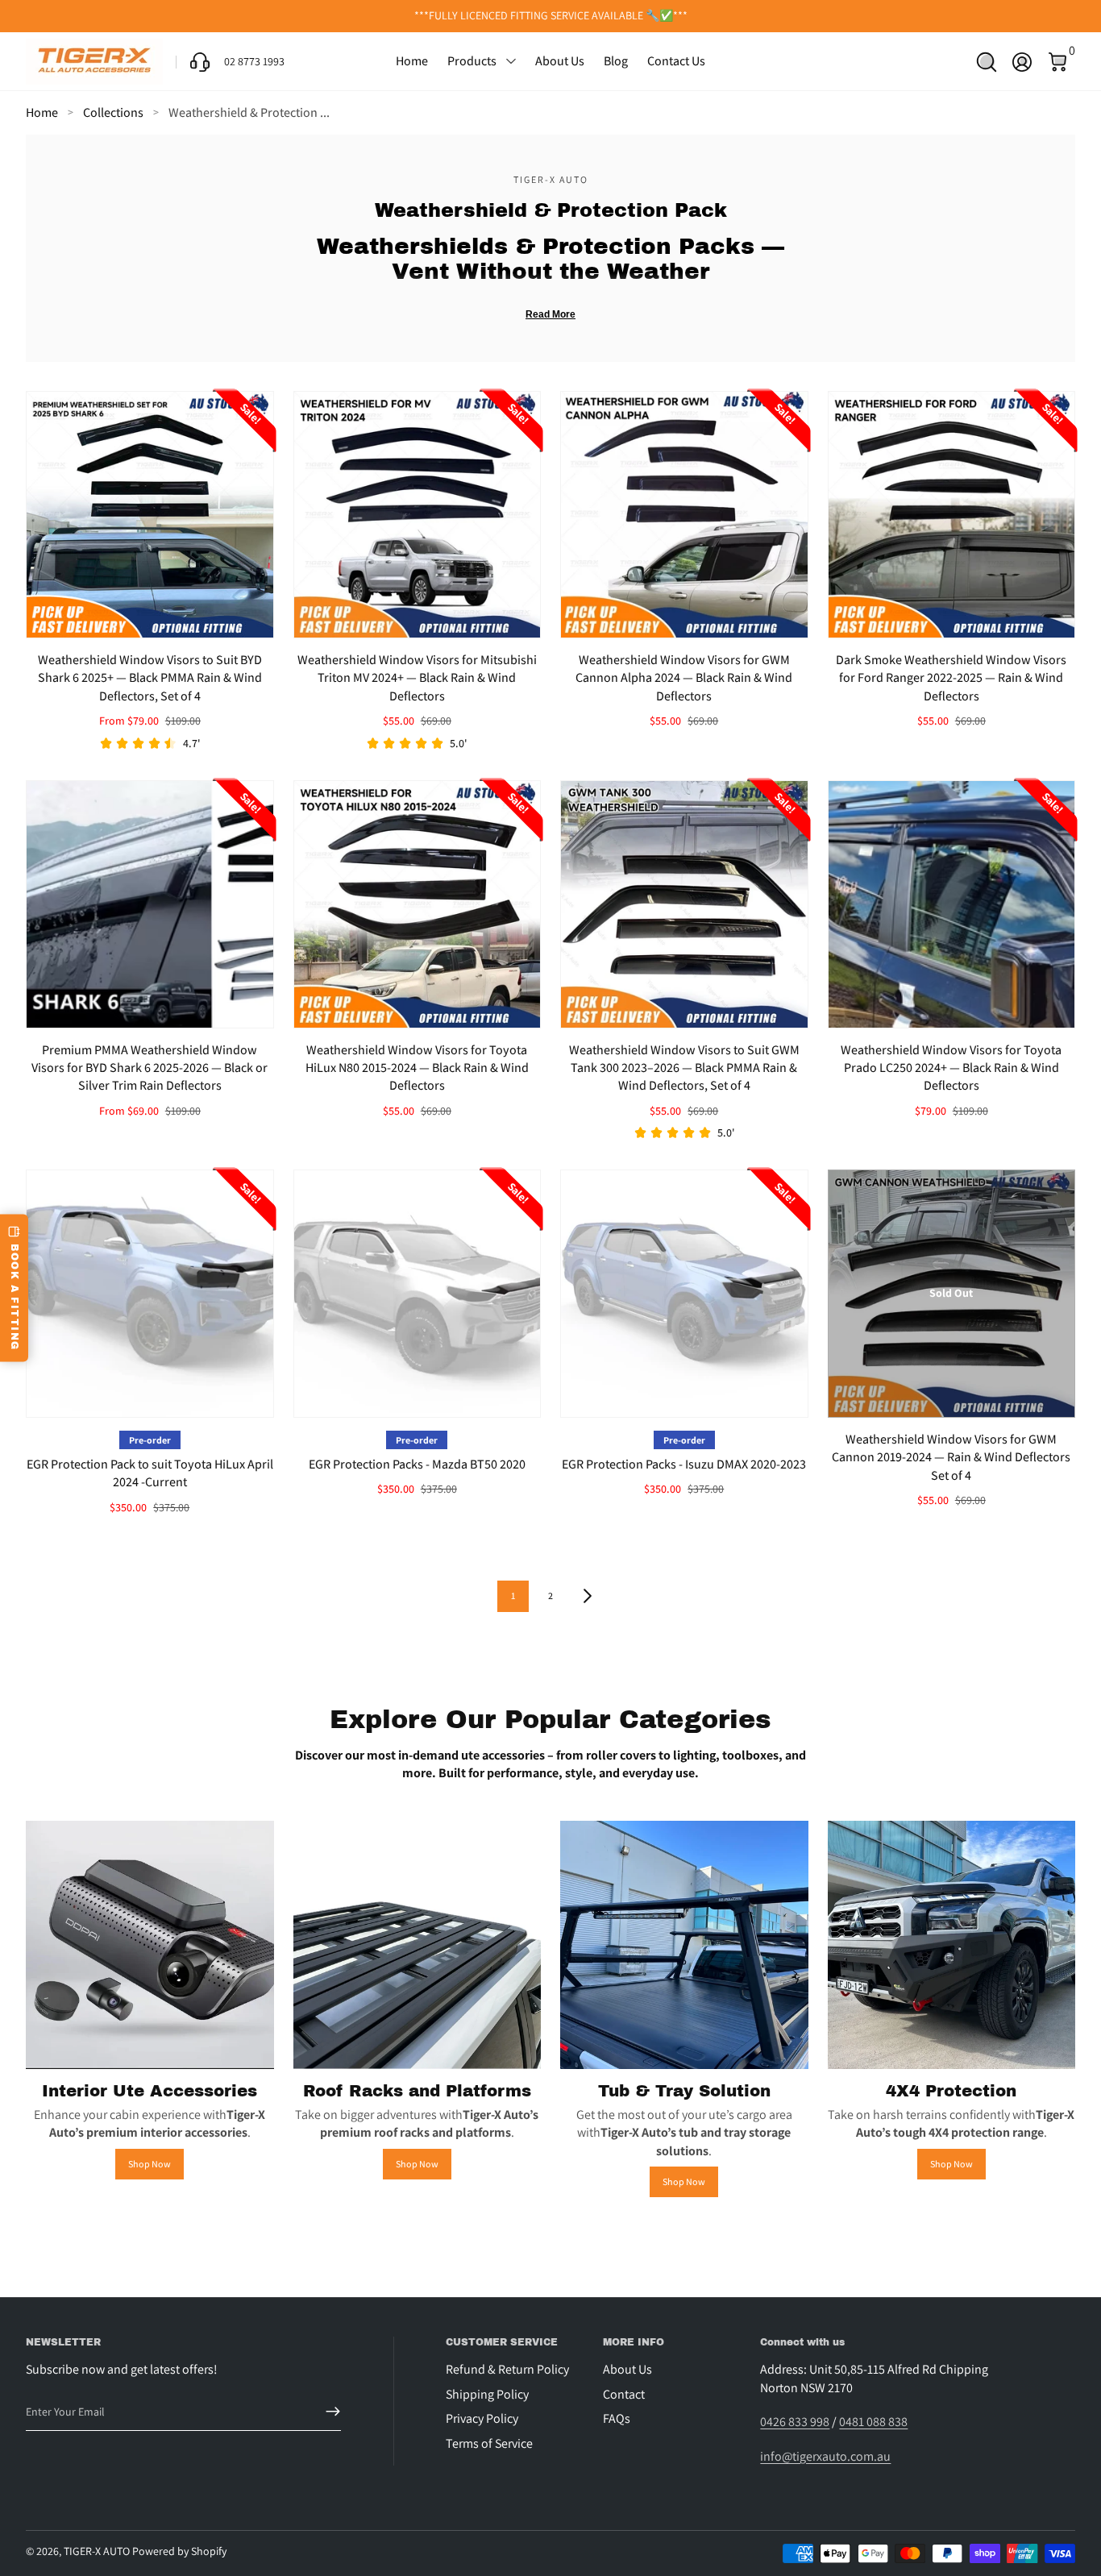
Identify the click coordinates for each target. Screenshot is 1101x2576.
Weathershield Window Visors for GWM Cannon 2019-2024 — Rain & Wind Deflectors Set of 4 (951, 1457)
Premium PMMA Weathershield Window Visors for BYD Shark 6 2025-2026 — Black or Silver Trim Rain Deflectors (150, 1068)
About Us (560, 61)
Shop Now (150, 2164)
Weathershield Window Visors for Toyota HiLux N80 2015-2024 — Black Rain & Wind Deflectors (417, 1068)
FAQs (617, 2418)
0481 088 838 (873, 2422)
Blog (616, 61)
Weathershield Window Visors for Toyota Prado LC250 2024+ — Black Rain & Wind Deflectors (951, 1068)
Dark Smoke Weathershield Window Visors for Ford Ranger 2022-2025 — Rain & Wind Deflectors (951, 678)
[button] (987, 62)
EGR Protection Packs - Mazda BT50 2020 (417, 1464)
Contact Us (676, 61)
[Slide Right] (796, 16)
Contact (624, 2394)
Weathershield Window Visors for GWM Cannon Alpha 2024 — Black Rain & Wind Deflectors (684, 678)
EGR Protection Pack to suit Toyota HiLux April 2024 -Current (150, 1473)
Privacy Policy (482, 2418)
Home (412, 61)
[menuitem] (518, 2370)
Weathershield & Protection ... (249, 112)
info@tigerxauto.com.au (825, 2456)
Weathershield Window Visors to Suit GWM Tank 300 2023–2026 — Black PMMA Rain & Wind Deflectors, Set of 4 (684, 1068)
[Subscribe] (326, 2412)
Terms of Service (489, 2443)
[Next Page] (588, 1596)
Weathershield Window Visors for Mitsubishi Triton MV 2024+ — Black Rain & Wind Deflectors (417, 678)
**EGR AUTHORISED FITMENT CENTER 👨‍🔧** (551, 15)
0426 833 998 (795, 2422)
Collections (113, 112)
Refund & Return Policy (507, 2369)
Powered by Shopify (179, 2551)
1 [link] (513, 1595)
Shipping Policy (487, 2394)
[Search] (987, 62)
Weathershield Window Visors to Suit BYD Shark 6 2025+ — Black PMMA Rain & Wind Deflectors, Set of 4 (150, 678)
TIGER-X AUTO (97, 2551)
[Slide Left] (305, 16)
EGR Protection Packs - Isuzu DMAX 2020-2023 (684, 1464)
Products (472, 61)
